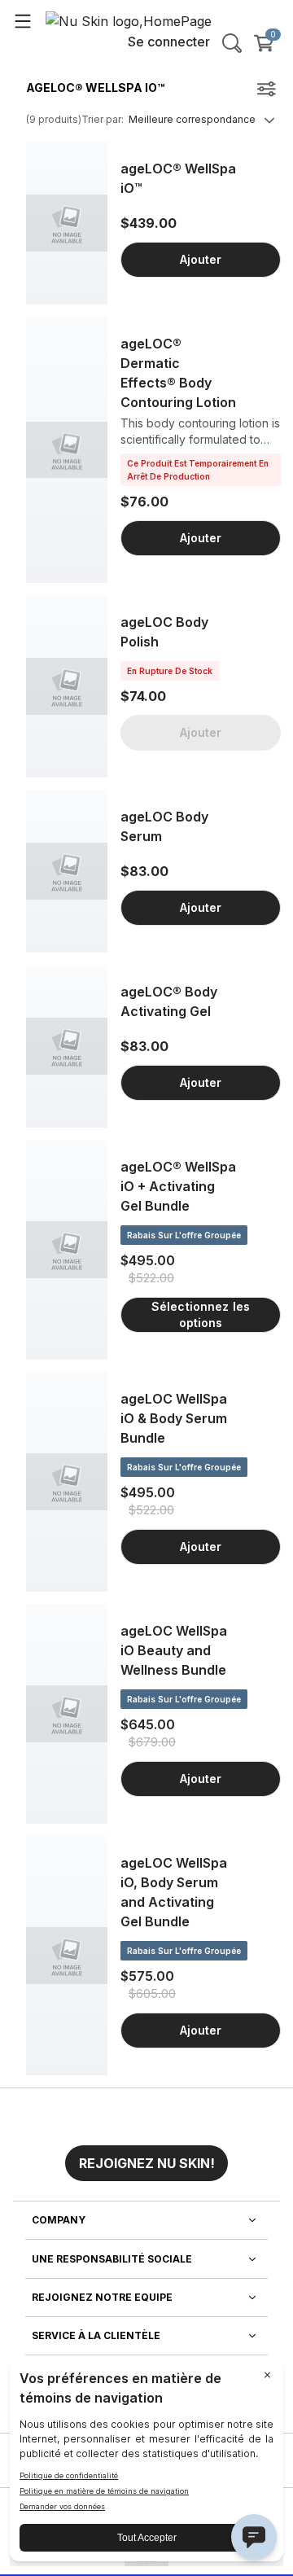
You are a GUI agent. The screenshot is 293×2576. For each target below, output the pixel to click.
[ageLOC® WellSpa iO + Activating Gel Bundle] (67, 1250)
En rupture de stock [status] (170, 671)
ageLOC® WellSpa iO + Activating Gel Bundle (178, 1186)
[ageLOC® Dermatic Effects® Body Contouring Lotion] (67, 450)
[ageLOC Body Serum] (67, 871)
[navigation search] (232, 43)
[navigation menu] (23, 20)
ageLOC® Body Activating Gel (169, 1001)
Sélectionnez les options (201, 1314)
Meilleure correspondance (192, 119)
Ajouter (201, 259)
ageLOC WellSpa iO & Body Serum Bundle (174, 1418)
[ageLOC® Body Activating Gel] (67, 1046)
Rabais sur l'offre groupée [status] (184, 1235)
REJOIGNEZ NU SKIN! (147, 2163)
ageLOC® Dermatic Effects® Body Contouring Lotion (178, 373)
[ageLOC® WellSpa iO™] (67, 223)
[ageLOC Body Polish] (67, 686)
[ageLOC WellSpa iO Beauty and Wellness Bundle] (67, 1714)
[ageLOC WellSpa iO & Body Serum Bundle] (67, 1482)
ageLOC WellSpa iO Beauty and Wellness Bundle (174, 1650)
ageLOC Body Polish (164, 632)
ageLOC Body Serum (164, 826)
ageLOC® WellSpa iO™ (178, 178)
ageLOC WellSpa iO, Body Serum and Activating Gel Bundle (174, 1892)
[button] (146, 2157)
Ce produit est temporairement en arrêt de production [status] (198, 470)
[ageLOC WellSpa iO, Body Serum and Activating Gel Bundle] (67, 1956)
